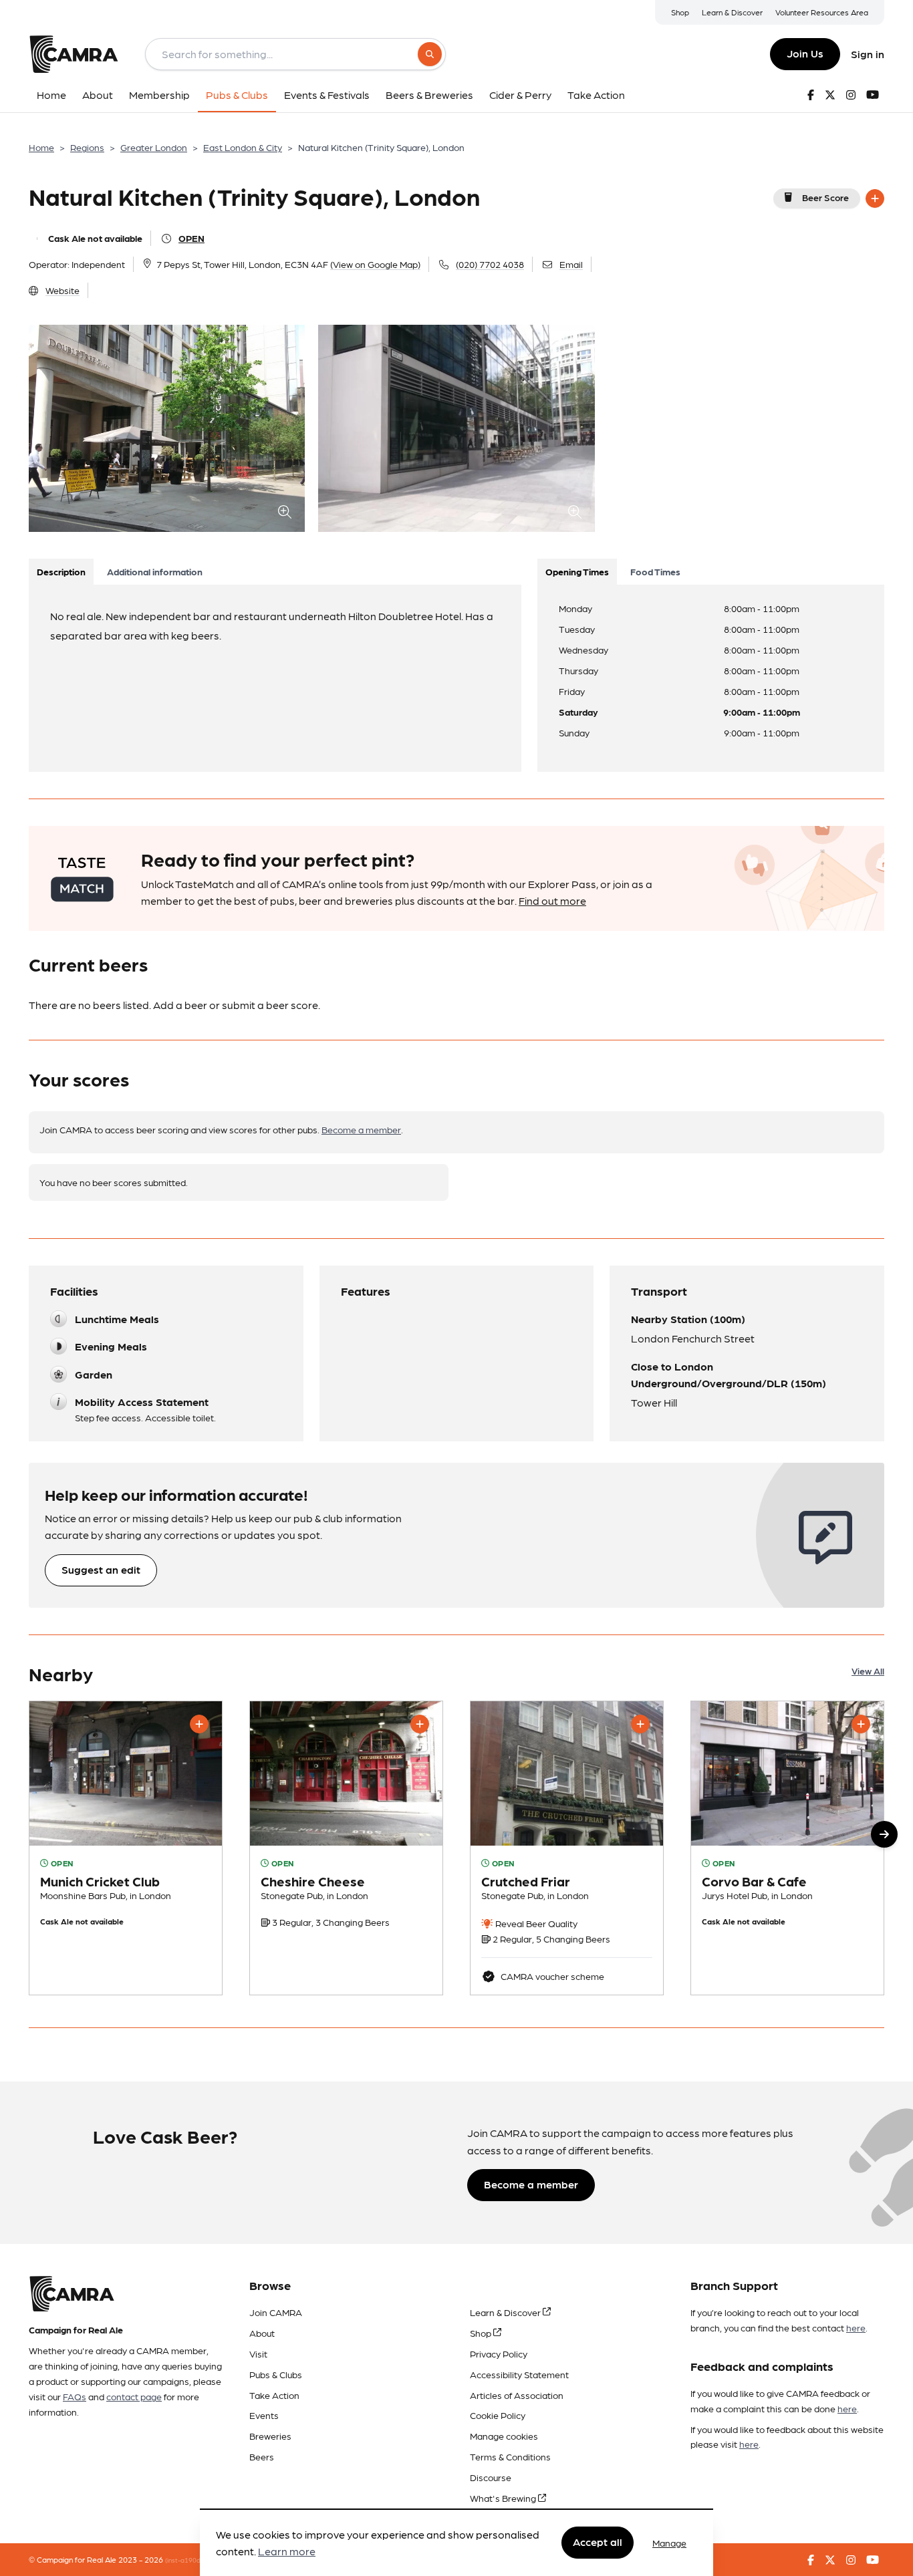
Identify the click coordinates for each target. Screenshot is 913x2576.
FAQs (75, 2396)
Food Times (655, 571)
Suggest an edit (101, 1569)
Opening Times (577, 571)
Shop (680, 12)
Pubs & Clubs (276, 2374)
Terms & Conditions (510, 2456)
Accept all (598, 2542)
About (262, 2333)
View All (868, 1671)
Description (61, 571)
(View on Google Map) (375, 264)
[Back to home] (74, 54)
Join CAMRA (276, 2312)
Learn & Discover (732, 12)
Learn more (287, 2552)
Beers (262, 2456)
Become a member (361, 1129)
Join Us (805, 53)
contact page (134, 2396)
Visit (258, 2353)
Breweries (270, 2436)
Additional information (155, 571)
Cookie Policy (498, 2415)
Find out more (552, 900)
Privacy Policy (499, 2353)
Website (62, 290)
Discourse (491, 2477)
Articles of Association (517, 2395)
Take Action (274, 2395)
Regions (87, 147)
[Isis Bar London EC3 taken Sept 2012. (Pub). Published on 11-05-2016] (787, 1848)
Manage (669, 2543)
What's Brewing (504, 2498)
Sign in (868, 54)
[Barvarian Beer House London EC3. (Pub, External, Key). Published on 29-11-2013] (126, 1848)
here (856, 2327)
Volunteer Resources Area (822, 12)
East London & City (243, 147)
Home (41, 147)
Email (571, 264)
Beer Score (825, 197)
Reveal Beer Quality (535, 1923)
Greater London (154, 147)
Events (264, 2415)
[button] (884, 1834)
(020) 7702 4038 (490, 264)
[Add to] (875, 198)
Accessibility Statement (519, 2374)
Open (191, 238)
